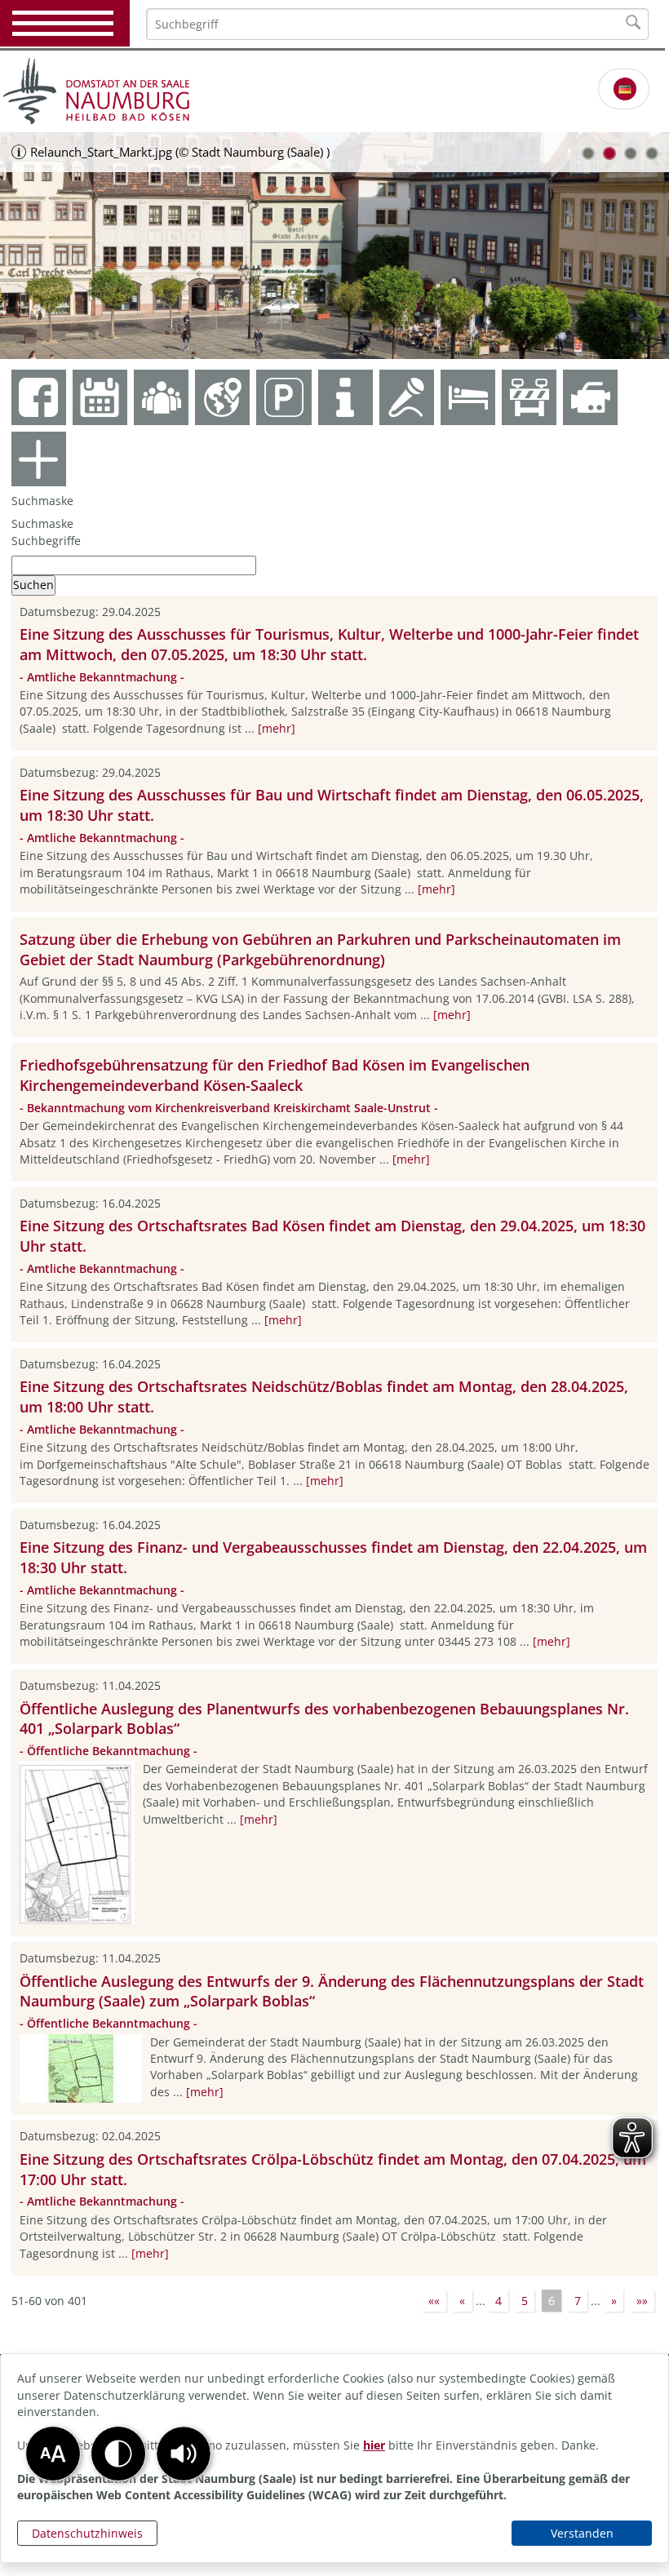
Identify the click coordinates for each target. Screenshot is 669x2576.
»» (642, 2301)
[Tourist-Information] (346, 397)
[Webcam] (590, 397)
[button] (184, 2454)
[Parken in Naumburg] (284, 397)
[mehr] (277, 728)
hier (374, 2445)
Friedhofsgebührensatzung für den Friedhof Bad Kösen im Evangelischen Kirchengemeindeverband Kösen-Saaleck (275, 1075)
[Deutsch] (625, 89)
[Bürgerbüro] (161, 397)
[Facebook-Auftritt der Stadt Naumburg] (39, 397)
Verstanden (582, 2533)
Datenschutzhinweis (87, 2533)
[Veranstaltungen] (407, 397)
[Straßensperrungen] (529, 397)
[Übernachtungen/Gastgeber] (468, 397)
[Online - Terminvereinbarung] (100, 397)
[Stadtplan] (222, 397)
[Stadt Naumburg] (334, 91)
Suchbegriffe (46, 541)
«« (434, 2301)
